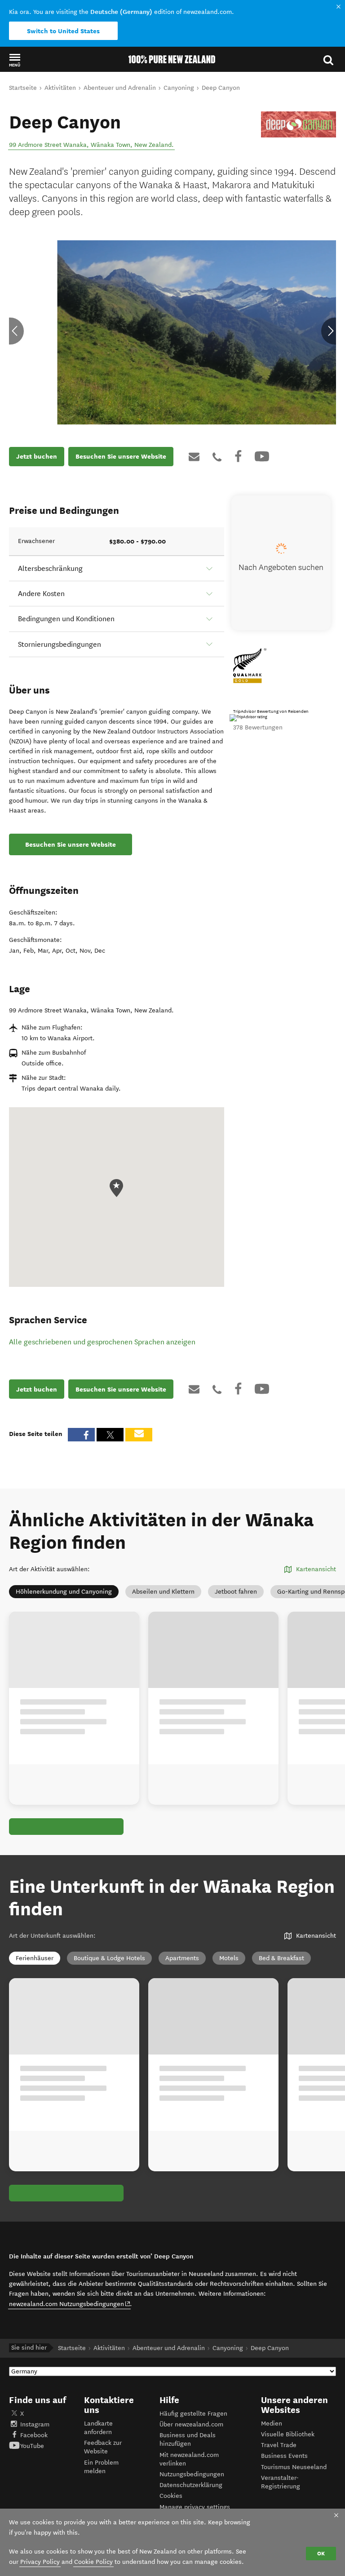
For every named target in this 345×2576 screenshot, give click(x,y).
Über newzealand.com (191, 2424)
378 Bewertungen (258, 727)
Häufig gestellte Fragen (193, 2414)
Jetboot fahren (236, 1592)
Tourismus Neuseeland (294, 2467)
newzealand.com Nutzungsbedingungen (70, 2304)
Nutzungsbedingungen (192, 2474)
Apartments (182, 1958)
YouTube (32, 2446)
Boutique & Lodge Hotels (109, 1958)
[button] (15, 60)
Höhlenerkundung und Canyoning (64, 1592)
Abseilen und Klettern (163, 1592)
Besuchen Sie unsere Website (121, 456)
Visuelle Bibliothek (288, 2434)
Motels (229, 1958)
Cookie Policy (93, 2562)
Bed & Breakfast (281, 1958)
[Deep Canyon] (299, 124)
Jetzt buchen (37, 456)
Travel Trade (279, 2445)
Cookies (171, 2496)
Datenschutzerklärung (191, 2485)
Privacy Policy (40, 2562)
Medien (272, 2424)
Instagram (35, 2424)
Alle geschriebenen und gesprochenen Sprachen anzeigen (102, 1342)
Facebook (34, 2435)
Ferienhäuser (35, 1958)
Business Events (284, 2456)
